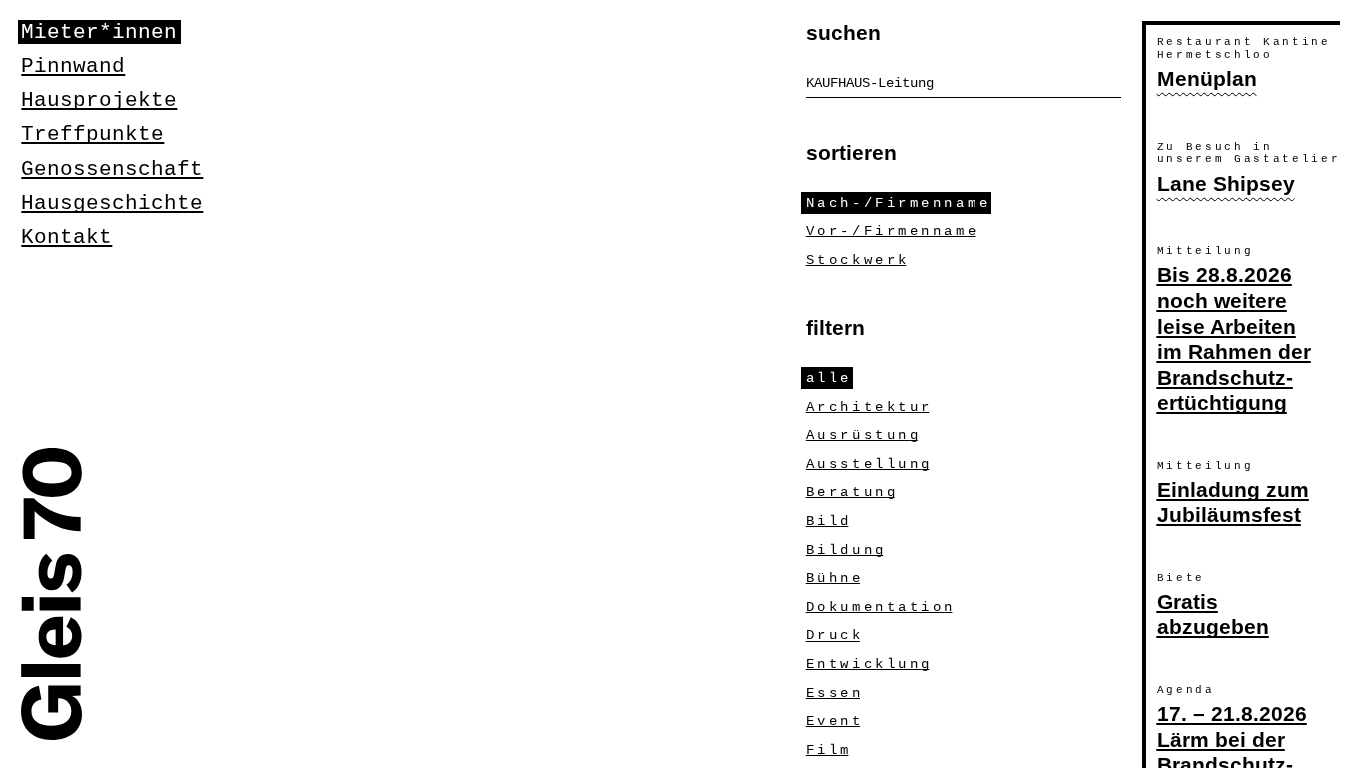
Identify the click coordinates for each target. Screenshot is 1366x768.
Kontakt (66, 237)
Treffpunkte (92, 134)
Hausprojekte (99, 100)
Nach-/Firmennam (896, 203)
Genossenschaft (112, 169)
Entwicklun (868, 664)
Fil (827, 750)
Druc (833, 636)
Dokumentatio (879, 607)
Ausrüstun (862, 435)
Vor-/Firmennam (891, 231)
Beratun (850, 492)
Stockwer (856, 260)
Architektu (868, 407)
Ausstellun (868, 464)
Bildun (844, 550)
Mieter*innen (99, 32)
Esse (833, 693)
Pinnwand (73, 66)
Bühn (833, 578)
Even (833, 721)
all (827, 378)
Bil (827, 521)
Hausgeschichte (112, 203)
